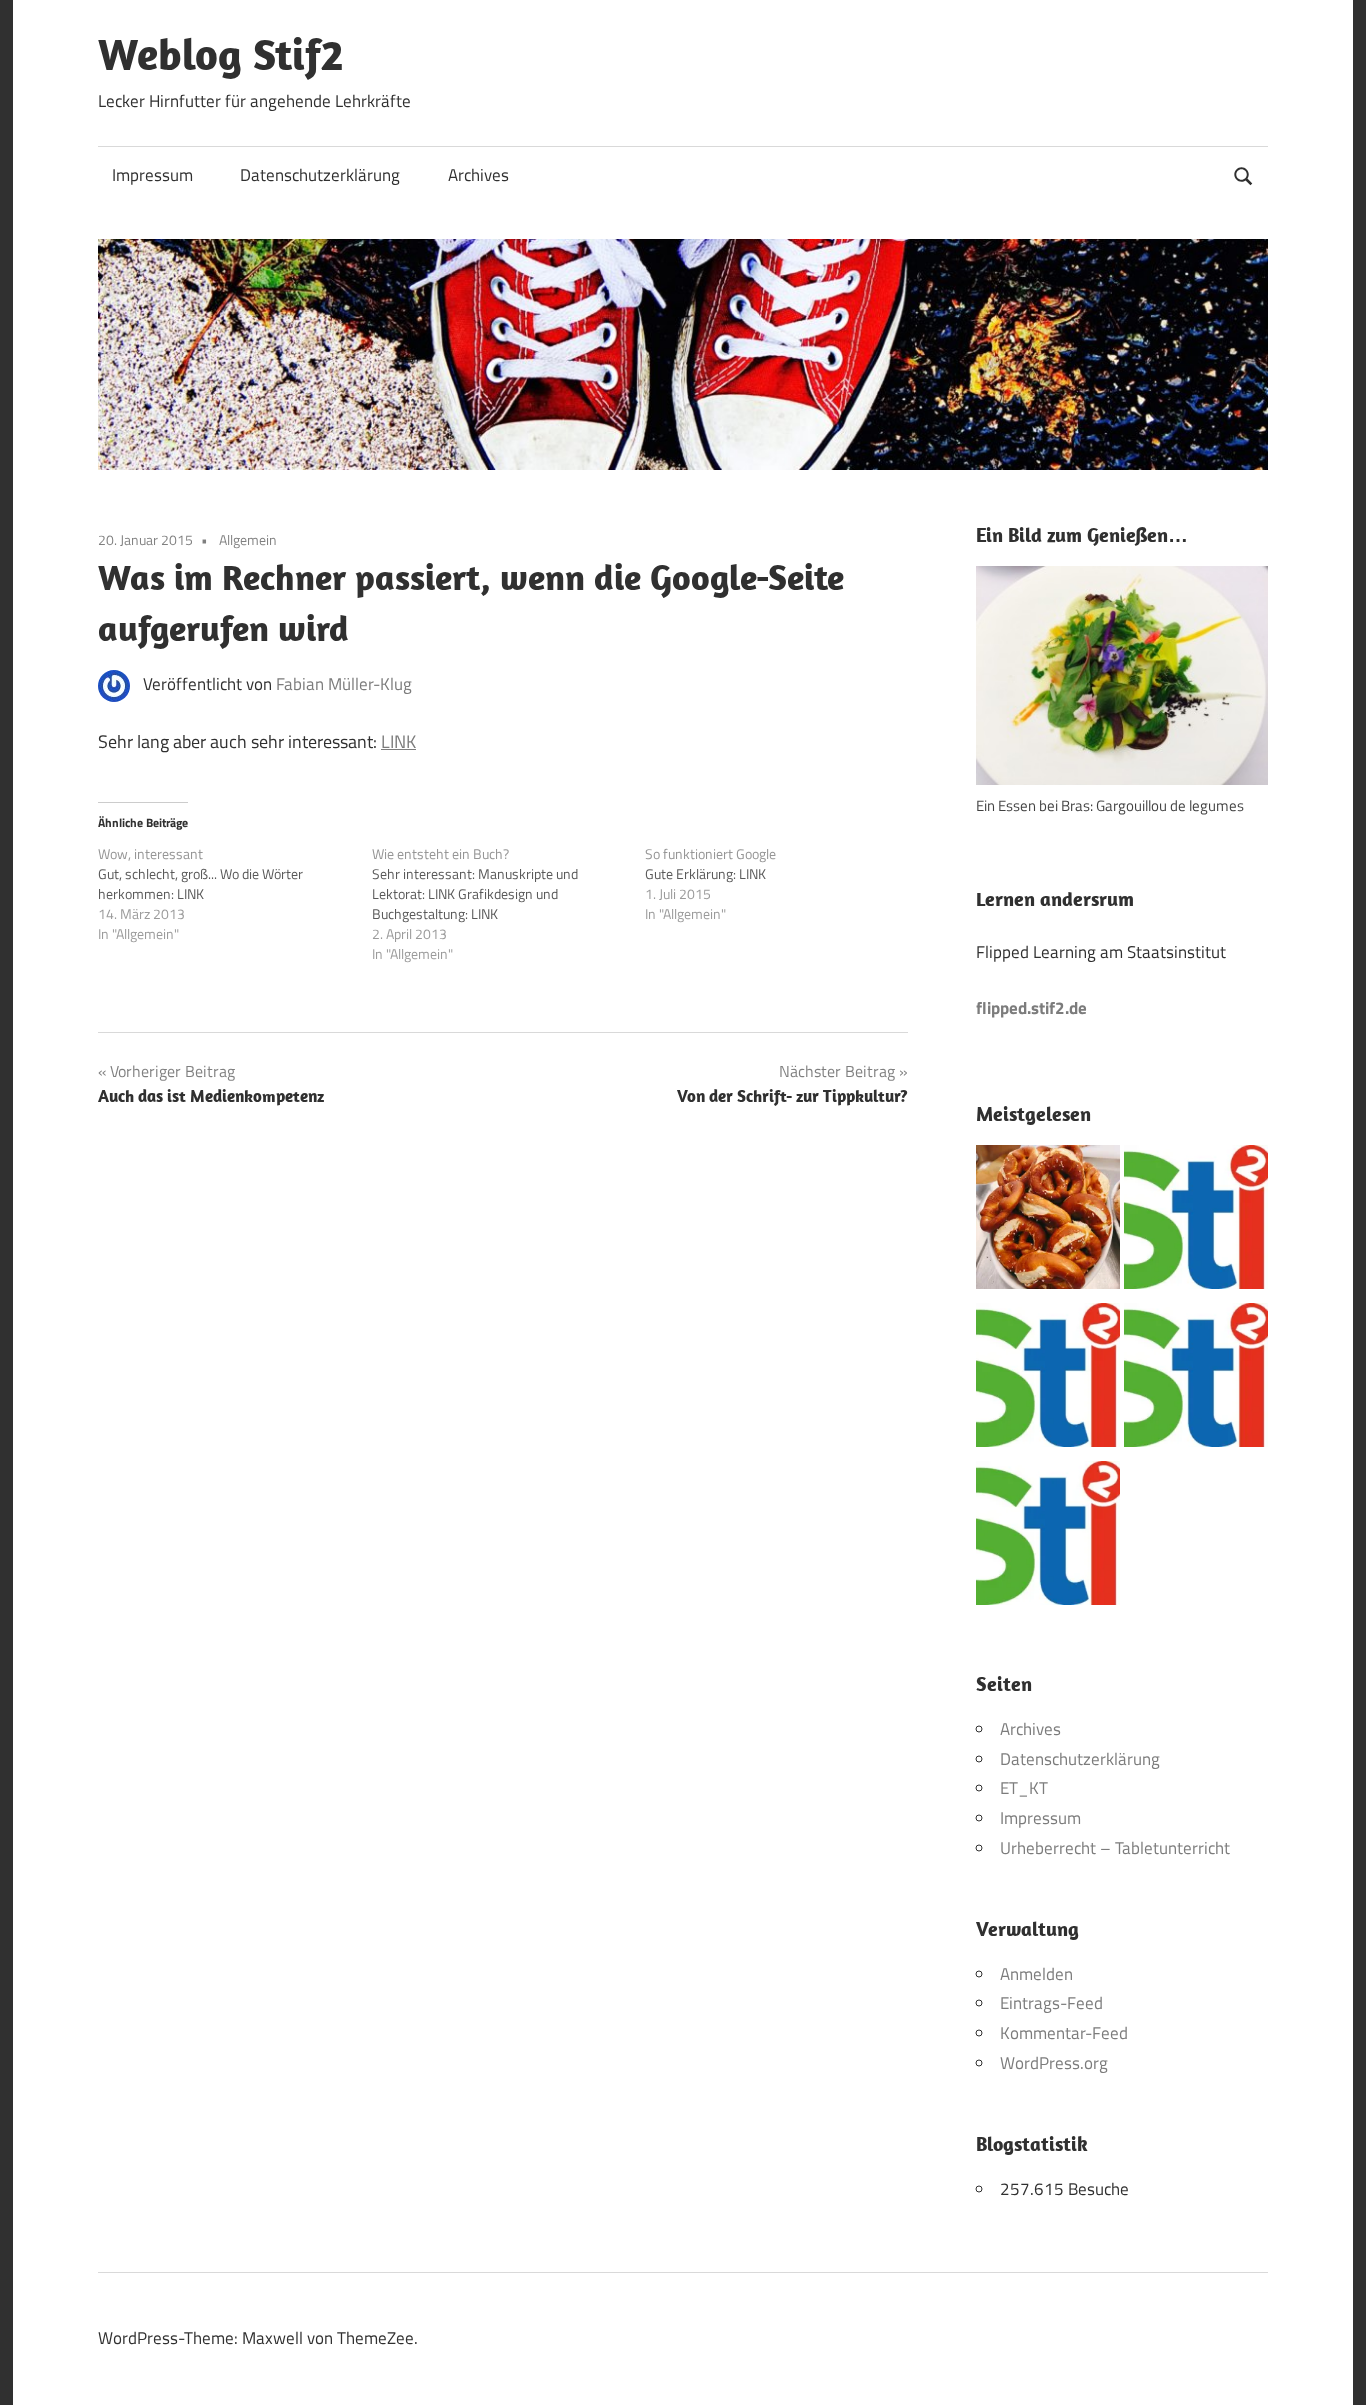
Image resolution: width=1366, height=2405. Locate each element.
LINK (398, 741)
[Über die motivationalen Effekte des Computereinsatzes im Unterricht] (1048, 1380)
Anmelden (1036, 1974)
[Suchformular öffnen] (1244, 173)
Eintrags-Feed (1051, 2003)
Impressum (152, 175)
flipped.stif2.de (1031, 1008)
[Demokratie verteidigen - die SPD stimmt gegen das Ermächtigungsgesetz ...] (1196, 1380)
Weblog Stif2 (220, 54)
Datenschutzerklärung (320, 175)
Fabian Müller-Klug (344, 684)
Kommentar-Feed (1064, 2033)
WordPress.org (1054, 2063)
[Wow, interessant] (235, 894)
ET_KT (1024, 1788)
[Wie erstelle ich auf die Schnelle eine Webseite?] (1048, 1538)
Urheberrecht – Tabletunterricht (1115, 1848)
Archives (478, 175)
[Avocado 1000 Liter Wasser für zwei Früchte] (1196, 1222)
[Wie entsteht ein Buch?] (509, 904)
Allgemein (248, 539)
